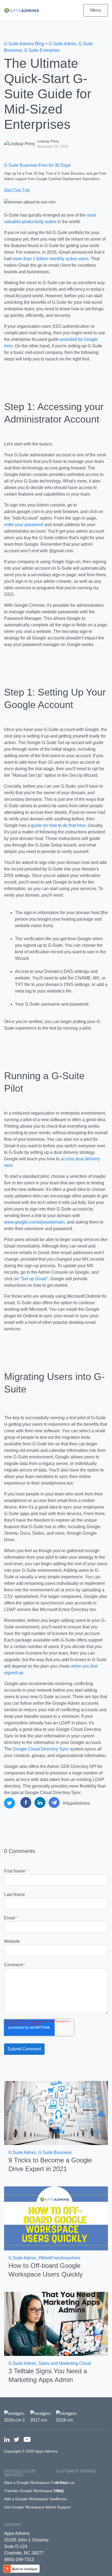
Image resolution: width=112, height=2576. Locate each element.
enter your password (24, 525)
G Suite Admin (63, 44)
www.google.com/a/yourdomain (34, 1222)
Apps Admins (17, 2533)
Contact (13, 2525)
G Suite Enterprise (42, 50)
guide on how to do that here (58, 825)
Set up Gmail (34, 1279)
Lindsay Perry (48, 141)
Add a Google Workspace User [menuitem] (31, 2499)
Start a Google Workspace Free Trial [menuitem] (36, 2483)
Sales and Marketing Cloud (65, 2363)
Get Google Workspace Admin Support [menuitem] (37, 2507)
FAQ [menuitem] (60, 2491)
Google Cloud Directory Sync (41, 1749)
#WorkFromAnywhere (59, 2258)
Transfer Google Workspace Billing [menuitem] (34, 2491)
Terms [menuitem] (61, 2499)
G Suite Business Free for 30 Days (37, 165)
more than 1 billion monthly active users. (51, 259)
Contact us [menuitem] (65, 2483)
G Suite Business (55, 2152)
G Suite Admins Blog (24, 44)
